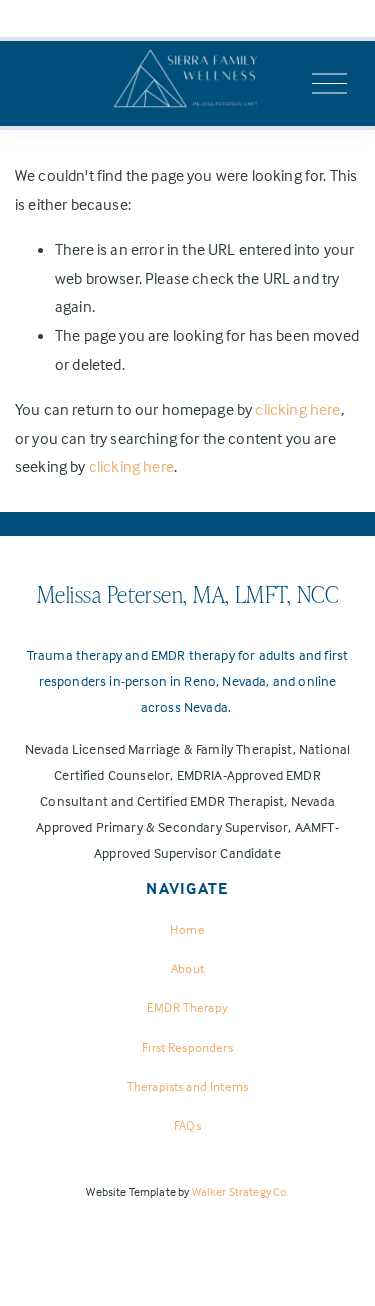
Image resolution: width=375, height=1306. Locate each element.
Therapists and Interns (188, 1086)
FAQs (187, 1125)
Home (187, 929)
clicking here (297, 409)
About (187, 968)
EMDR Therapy (187, 1007)
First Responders (187, 1047)
